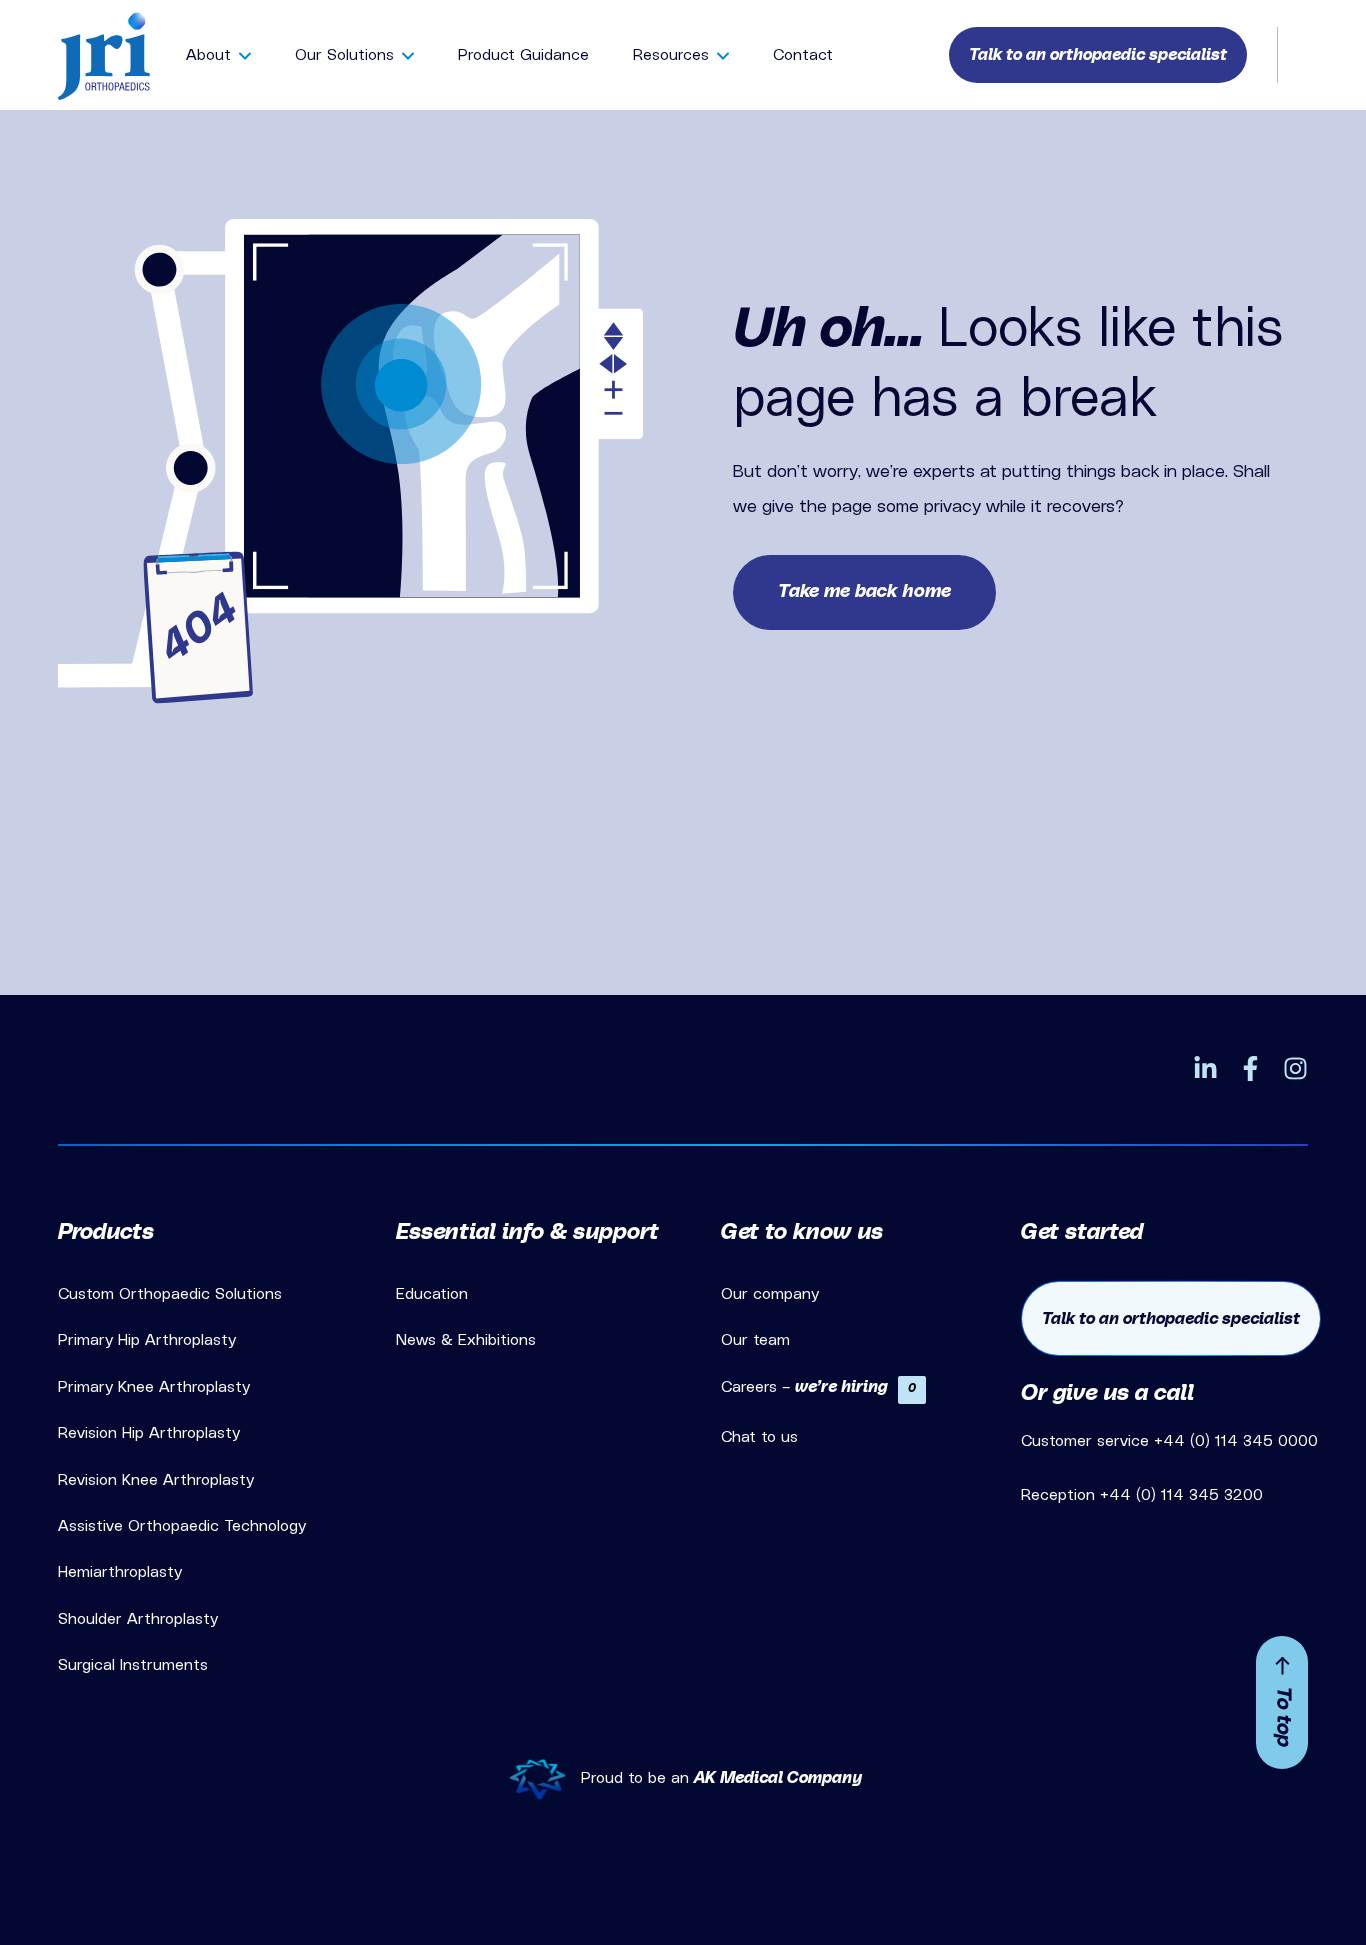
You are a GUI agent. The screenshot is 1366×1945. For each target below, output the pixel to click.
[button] (1098, 55)
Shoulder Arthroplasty (138, 1619)
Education (432, 1294)
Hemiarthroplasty (120, 1572)
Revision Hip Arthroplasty (149, 1433)
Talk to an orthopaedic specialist (1171, 1319)
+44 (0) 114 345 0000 (1236, 1441)
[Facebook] (1250, 1068)
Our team (755, 1340)
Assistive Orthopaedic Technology (182, 1526)
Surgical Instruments (133, 1665)
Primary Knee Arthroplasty (154, 1387)
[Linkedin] (1205, 1068)
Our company (770, 1294)
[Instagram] (1295, 1068)
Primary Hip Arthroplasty (147, 1340)
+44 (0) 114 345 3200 (1181, 1495)
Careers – (818, 1387)
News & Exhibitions (466, 1340)
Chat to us (759, 1437)
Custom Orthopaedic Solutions (170, 1294)
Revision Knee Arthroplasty (156, 1480)
